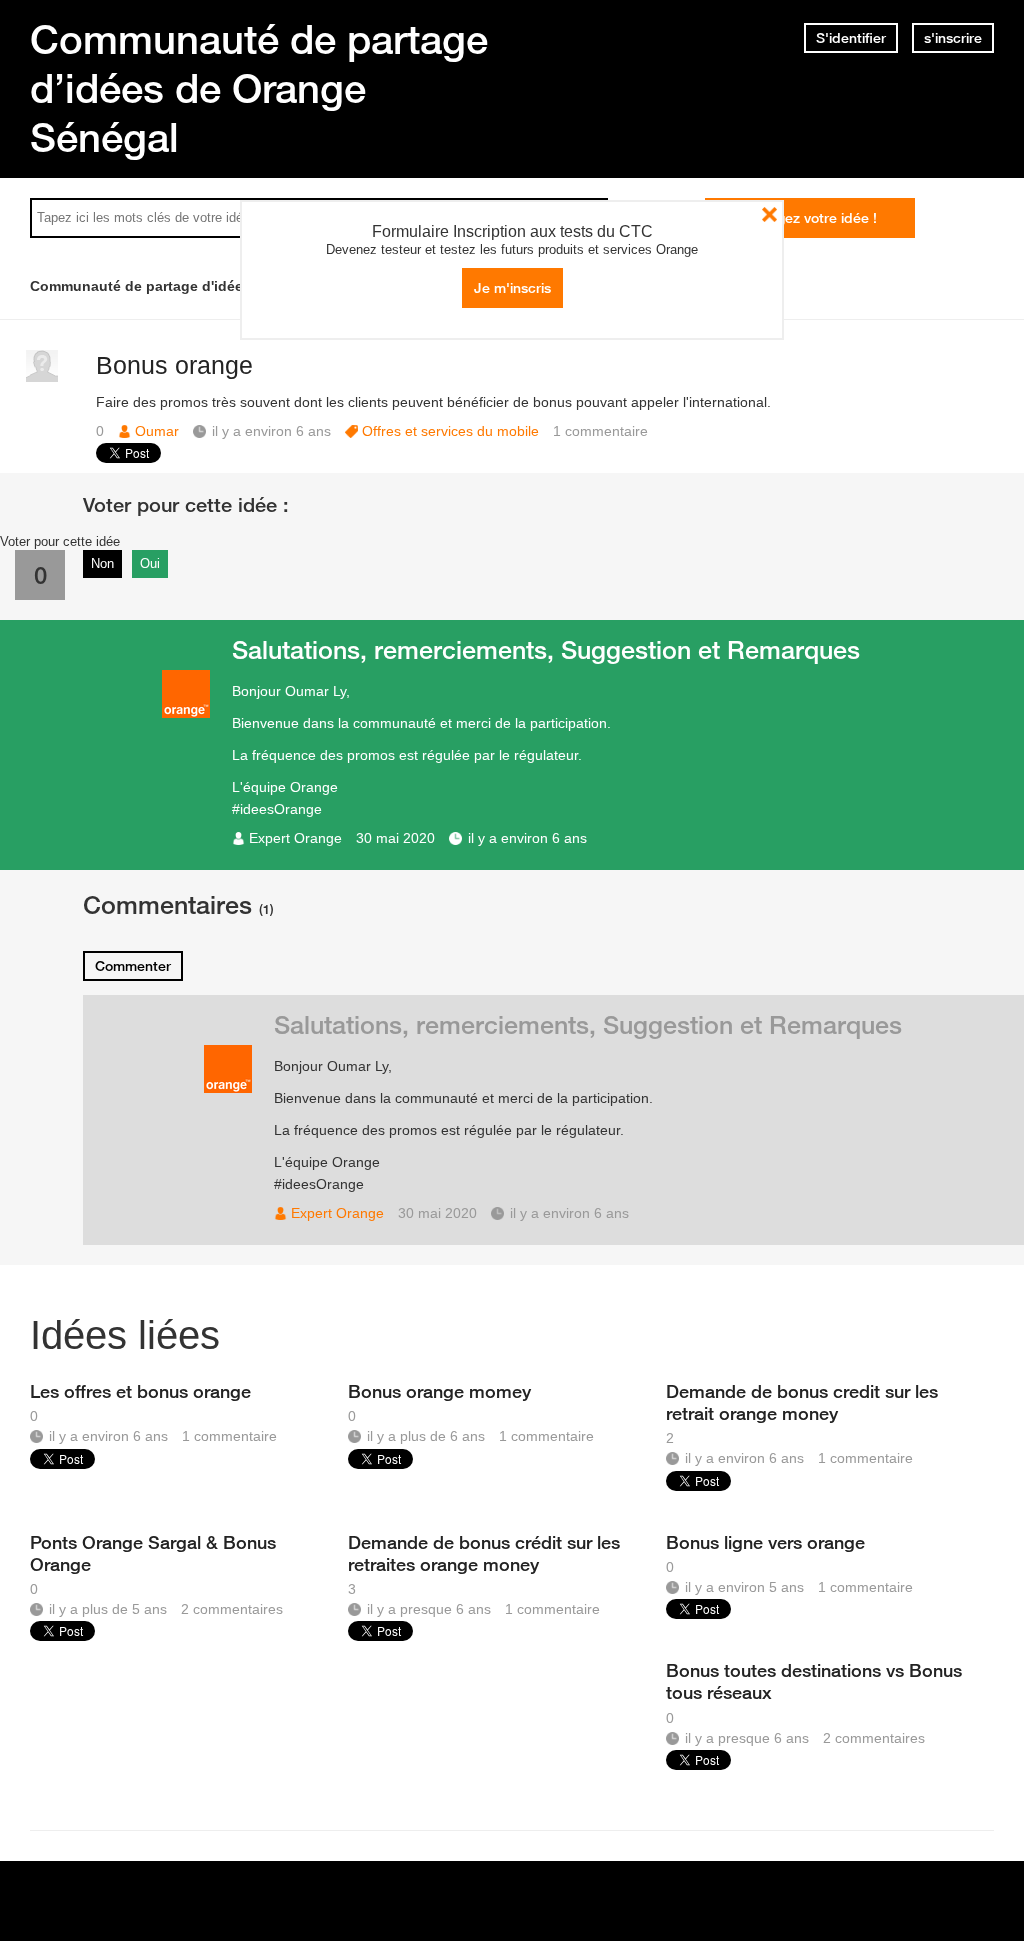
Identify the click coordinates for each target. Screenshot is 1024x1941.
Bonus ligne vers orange (765, 1542)
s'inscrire (953, 38)
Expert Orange (295, 838)
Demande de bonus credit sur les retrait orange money (802, 1402)
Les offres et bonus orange (140, 1391)
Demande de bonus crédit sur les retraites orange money (484, 1553)
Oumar (157, 431)
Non (102, 563)
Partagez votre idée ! (809, 218)
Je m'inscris (512, 288)
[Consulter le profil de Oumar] (42, 377)
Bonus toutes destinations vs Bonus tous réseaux (814, 1681)
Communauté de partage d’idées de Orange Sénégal (259, 88)
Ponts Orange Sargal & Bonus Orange (153, 1553)
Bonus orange (174, 365)
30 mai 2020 (395, 838)
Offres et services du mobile (450, 431)
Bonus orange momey (439, 1391)
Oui (150, 563)
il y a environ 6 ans (527, 838)
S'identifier (851, 38)
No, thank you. (769, 214)
